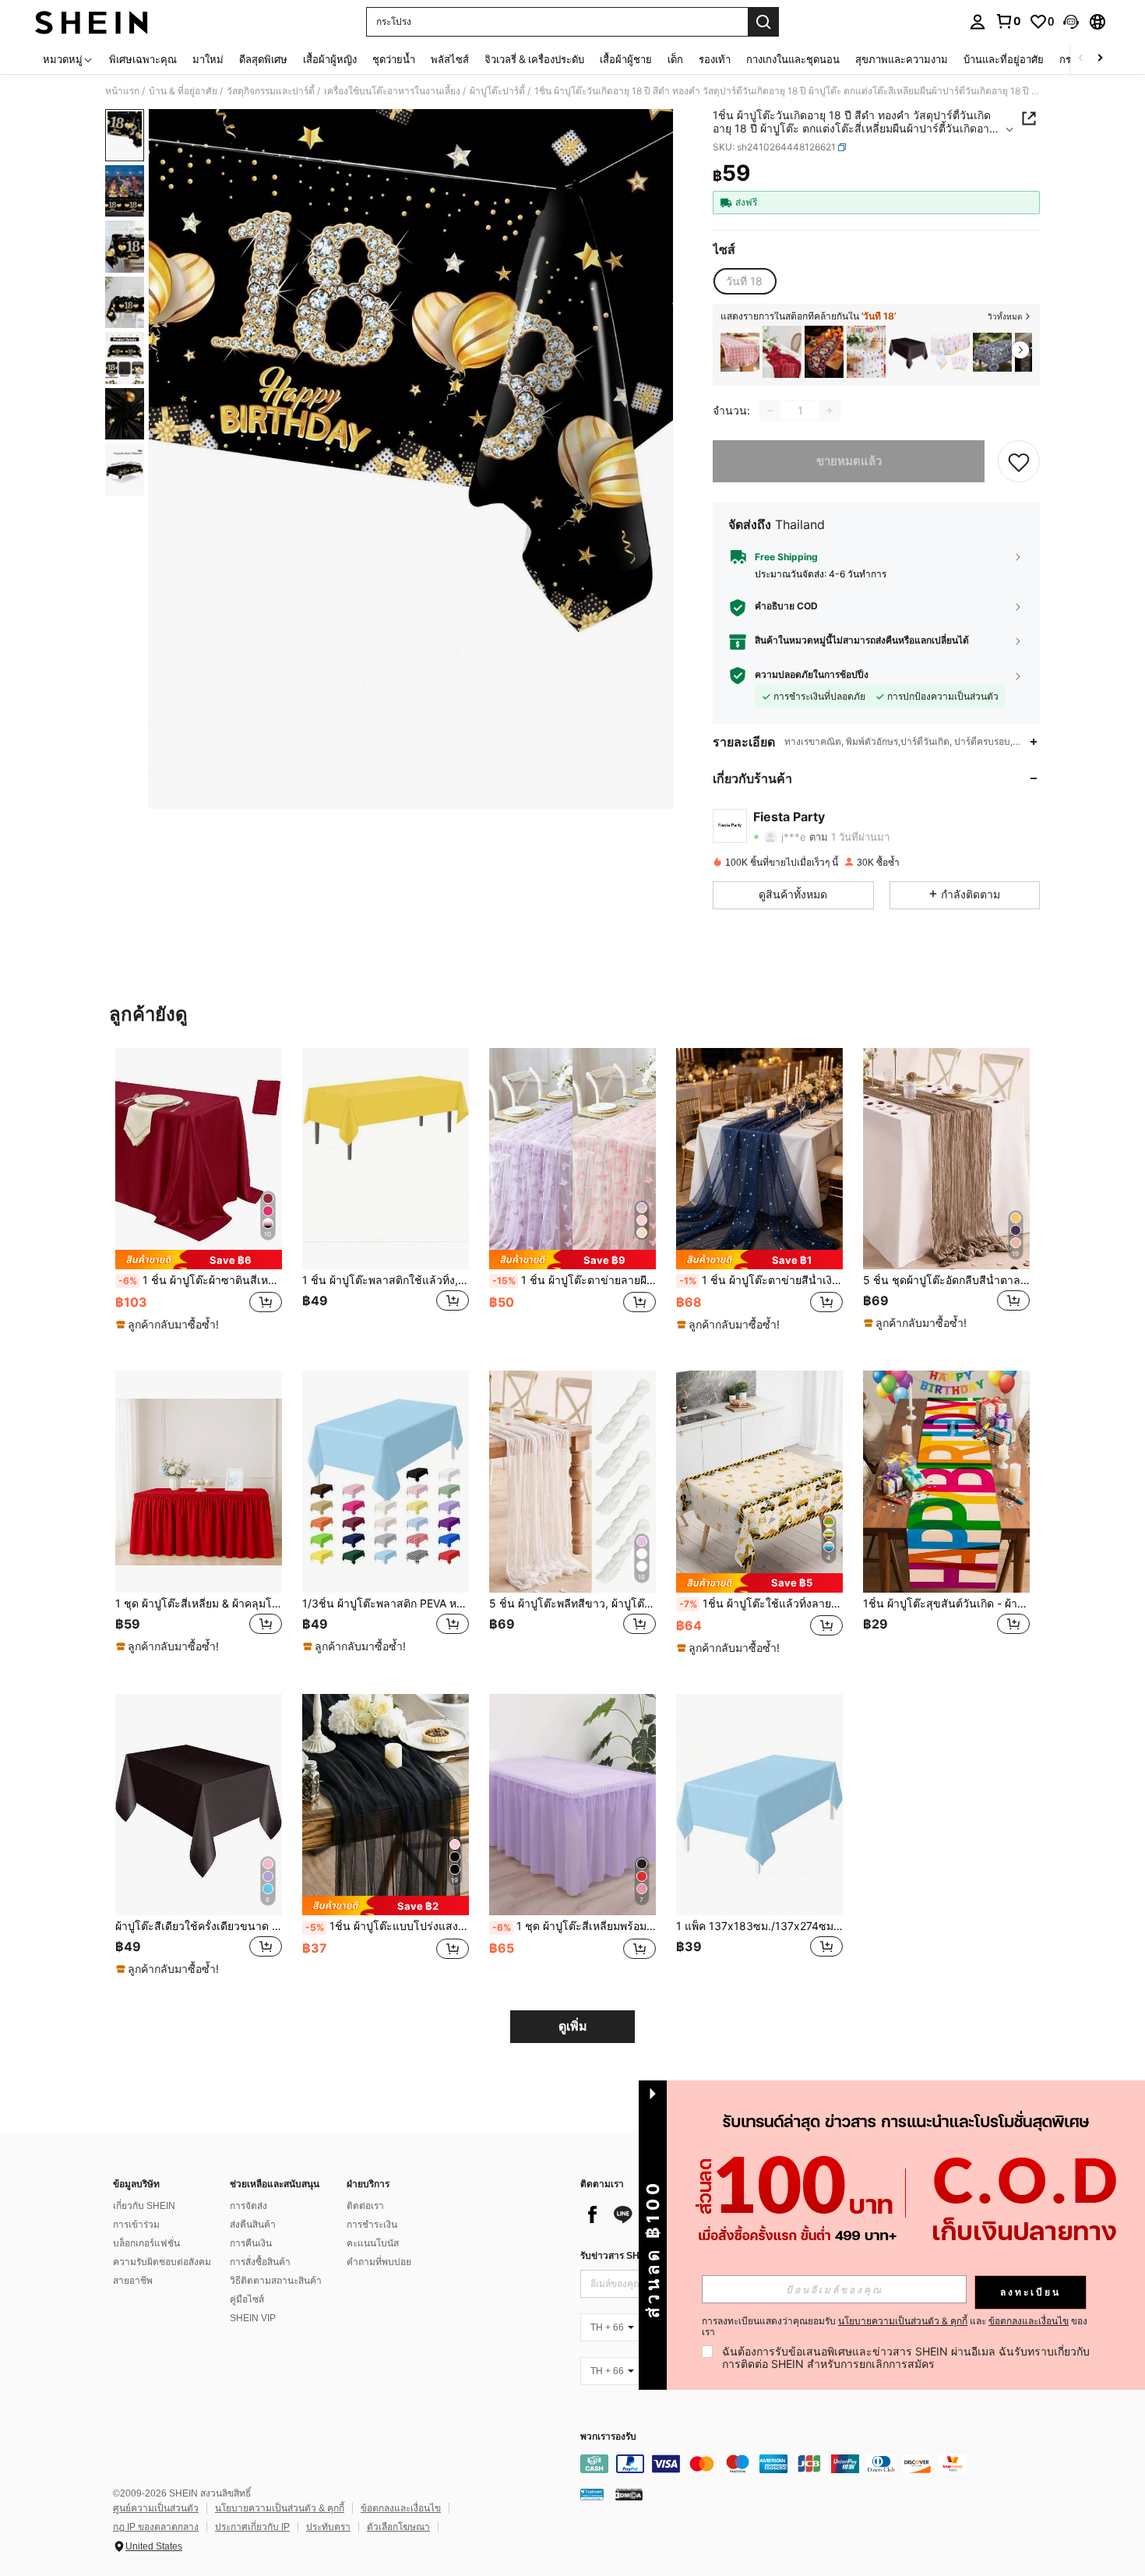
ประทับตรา (328, 2527)
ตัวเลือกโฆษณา (398, 2527)
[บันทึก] (1019, 461)
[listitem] (740, 352)
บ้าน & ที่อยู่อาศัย (183, 91)
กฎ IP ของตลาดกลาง (156, 2527)
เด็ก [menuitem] (675, 59)
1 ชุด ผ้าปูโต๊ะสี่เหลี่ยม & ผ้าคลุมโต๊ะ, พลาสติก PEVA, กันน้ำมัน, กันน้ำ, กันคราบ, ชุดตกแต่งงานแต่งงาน (199, 1604)
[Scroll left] (1081, 59)
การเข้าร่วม (136, 2225)
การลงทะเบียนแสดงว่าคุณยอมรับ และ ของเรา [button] (895, 2327)
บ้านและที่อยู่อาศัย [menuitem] (1004, 59)
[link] (1008, 21)
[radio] (744, 281)
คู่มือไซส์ (247, 2299)
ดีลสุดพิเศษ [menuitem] (263, 59)
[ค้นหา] (763, 22)
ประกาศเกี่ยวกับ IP (252, 2527)
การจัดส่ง (248, 2206)
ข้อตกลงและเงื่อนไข (401, 2508)
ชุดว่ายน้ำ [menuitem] (394, 59)
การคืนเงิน (251, 2243)
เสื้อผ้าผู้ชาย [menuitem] (626, 59)
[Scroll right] (1100, 59)
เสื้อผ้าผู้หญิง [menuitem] (330, 59)
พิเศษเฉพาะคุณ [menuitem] (143, 59)
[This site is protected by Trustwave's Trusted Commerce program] (592, 2493)
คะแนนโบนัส (373, 2243)
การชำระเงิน (372, 2225)
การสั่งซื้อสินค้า (260, 2262)
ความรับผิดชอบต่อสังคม (162, 2262)
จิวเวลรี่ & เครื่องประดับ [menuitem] (534, 59)
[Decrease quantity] (770, 411)
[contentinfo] (814, 2464)
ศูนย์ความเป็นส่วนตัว (156, 2508)
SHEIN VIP (253, 2318)
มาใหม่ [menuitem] (208, 59)
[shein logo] (92, 22)
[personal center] (978, 22)
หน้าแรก (122, 91)
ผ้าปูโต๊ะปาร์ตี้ (497, 91)
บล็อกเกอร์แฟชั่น (146, 2243)
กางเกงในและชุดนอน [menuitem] (793, 59)
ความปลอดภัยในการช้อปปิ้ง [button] (812, 675)
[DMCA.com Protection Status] (629, 2493)
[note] (199, 1260)
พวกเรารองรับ (608, 2437)
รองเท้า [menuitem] (715, 59)
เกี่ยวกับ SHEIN (144, 2206)
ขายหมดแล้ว (849, 461)
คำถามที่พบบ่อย (379, 2262)
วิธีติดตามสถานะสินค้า (276, 2281)
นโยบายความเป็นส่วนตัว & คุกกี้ (280, 2508)
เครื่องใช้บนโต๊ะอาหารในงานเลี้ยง (392, 91)
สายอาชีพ (133, 2281)
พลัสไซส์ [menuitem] (450, 59)
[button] (1071, 22)
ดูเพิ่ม (573, 2026)
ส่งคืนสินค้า (253, 2225)
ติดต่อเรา (365, 2206)
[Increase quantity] (830, 411)
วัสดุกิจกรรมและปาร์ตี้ (271, 91)
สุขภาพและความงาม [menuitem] (902, 59)
